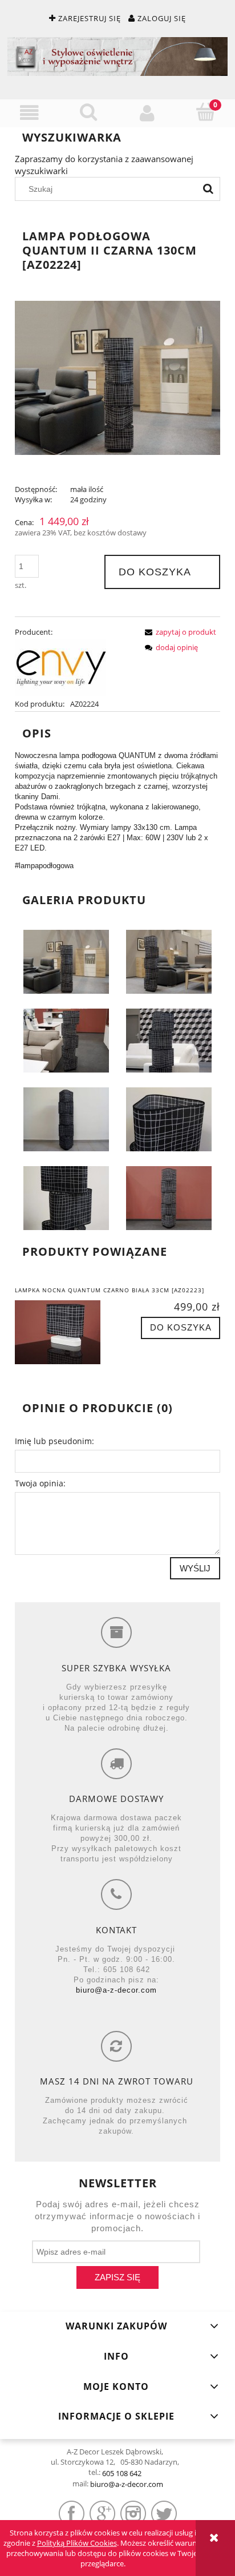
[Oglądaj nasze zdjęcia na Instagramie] (133, 2513)
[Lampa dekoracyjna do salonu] (66, 1039)
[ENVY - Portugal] (60, 667)
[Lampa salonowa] (169, 961)
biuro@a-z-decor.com (116, 1990)
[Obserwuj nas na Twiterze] (164, 2513)
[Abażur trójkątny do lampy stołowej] (169, 1118)
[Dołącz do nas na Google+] (102, 2513)
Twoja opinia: (40, 1483)
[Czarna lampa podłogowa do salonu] (169, 1039)
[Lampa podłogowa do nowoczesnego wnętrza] (66, 961)
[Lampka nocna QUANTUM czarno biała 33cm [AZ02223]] (66, 1332)
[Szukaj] (208, 189)
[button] (29, 113)
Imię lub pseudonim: (54, 1441)
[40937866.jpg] (66, 1118)
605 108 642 (122, 2473)
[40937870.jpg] (66, 1197)
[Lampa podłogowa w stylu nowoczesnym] (169, 1197)
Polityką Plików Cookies (77, 2543)
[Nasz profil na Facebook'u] (72, 2513)
